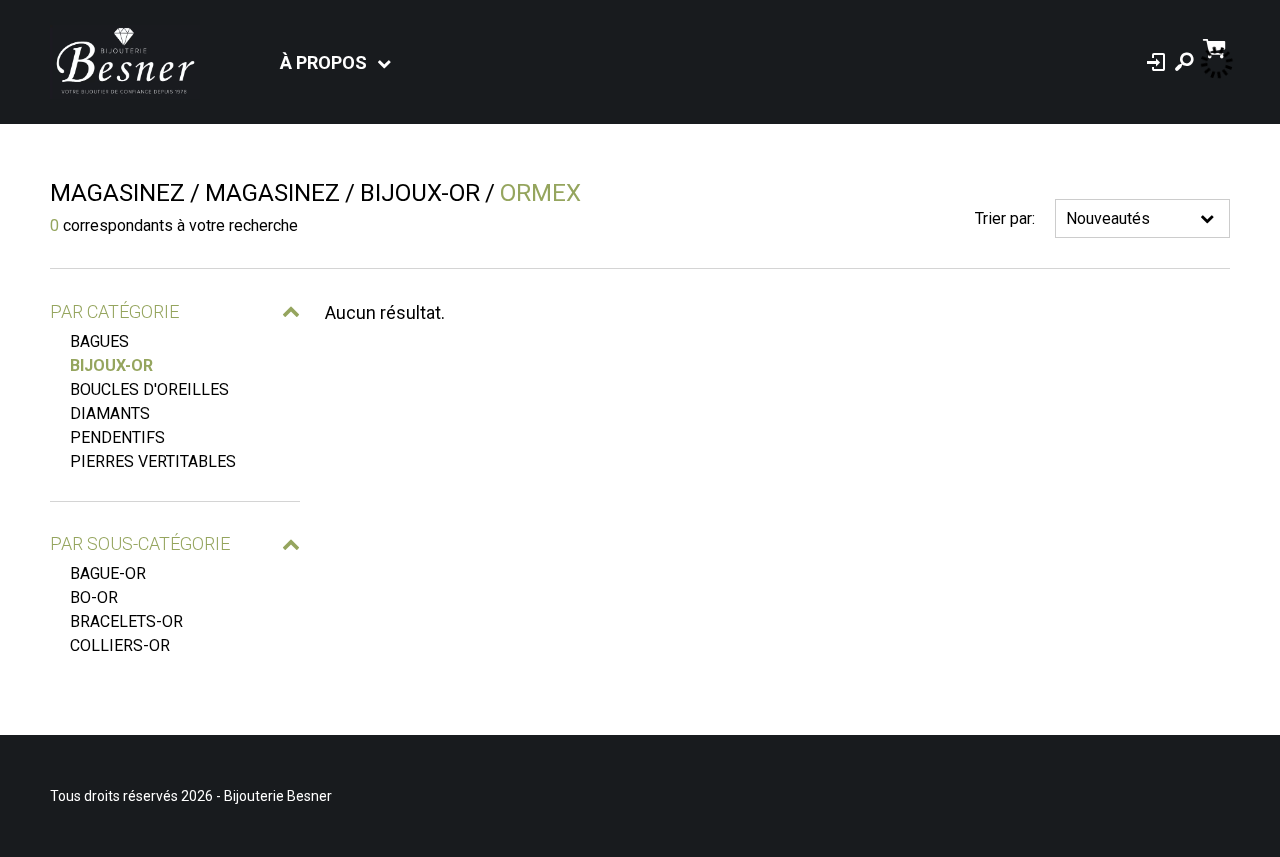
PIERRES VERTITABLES (153, 461)
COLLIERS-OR (120, 645)
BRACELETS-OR (126, 621)
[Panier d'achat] (1216, 46)
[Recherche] (1184, 62)
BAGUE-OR (108, 573)
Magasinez (117, 193)
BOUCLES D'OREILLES (149, 389)
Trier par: (1005, 218)
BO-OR (94, 597)
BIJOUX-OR (111, 365)
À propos (323, 62)
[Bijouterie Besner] (125, 62)
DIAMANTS (110, 413)
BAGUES (99, 341)
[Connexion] (1156, 62)
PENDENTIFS (117, 437)
